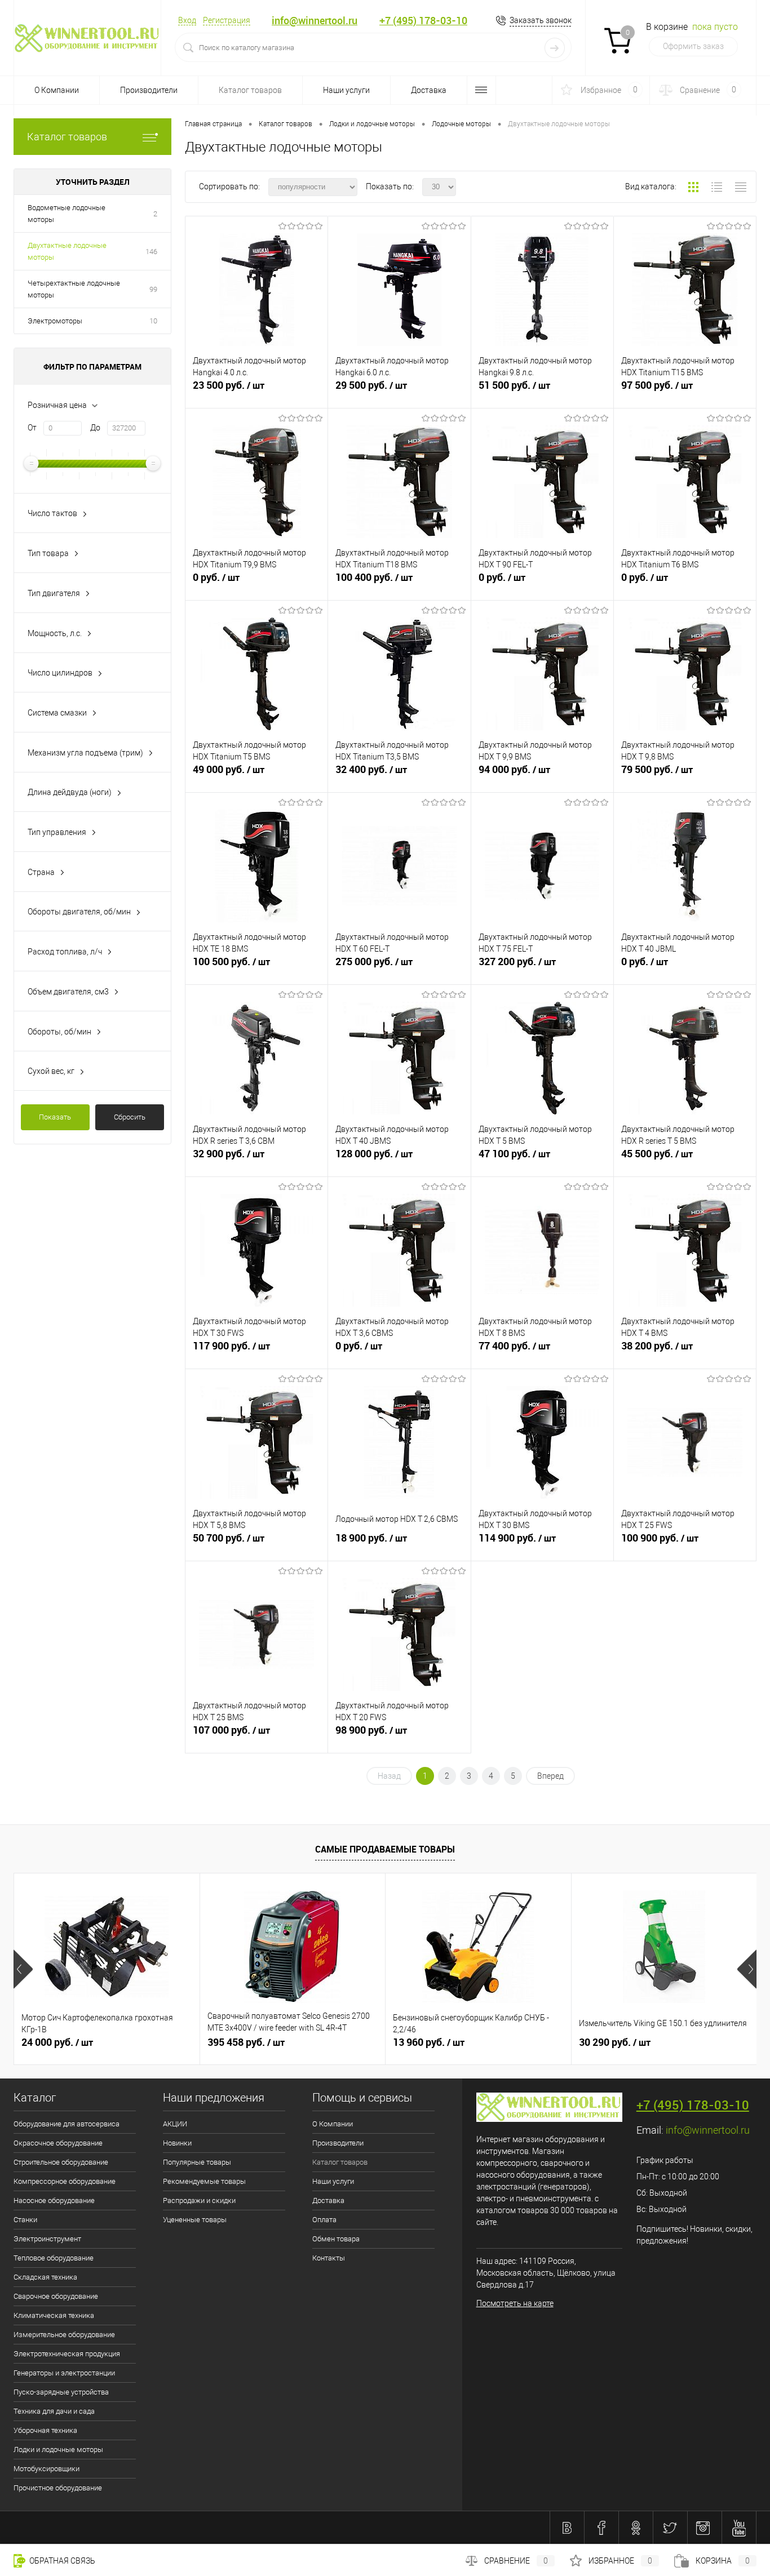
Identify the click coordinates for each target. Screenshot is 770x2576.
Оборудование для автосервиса (67, 2124)
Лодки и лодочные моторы (58, 2450)
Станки (25, 2220)
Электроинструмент (47, 2239)
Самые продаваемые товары (385, 1849)
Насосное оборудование (54, 2200)
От (32, 428)
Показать (55, 1117)
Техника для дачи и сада (54, 2411)
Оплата (324, 2220)
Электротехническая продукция (67, 2354)
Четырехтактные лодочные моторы (74, 289)
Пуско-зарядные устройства (61, 2392)
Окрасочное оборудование (58, 2143)
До (95, 428)
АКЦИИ (175, 2124)
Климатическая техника (54, 2315)
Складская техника (45, 2277)
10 (153, 321)
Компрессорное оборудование (65, 2181)
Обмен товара (336, 2239)
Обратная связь (61, 2561)
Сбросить (130, 1117)
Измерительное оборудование (64, 2335)
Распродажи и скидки (199, 2200)
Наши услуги (346, 90)
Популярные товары (197, 2162)
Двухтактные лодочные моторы (67, 251)
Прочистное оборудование (58, 2488)
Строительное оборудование (61, 2162)
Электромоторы (55, 321)
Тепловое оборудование (54, 2258)
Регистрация (227, 20)
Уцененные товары (195, 2220)
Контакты (329, 2258)
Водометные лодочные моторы (67, 214)
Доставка (429, 90)
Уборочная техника (45, 2430)
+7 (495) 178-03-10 (423, 21)
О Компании (57, 90)
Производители (149, 90)
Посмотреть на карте (515, 2303)
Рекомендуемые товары (204, 2181)
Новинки (177, 2143)
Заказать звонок (541, 20)
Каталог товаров (67, 137)
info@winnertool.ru (315, 21)
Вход (187, 20)
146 (151, 252)
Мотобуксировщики (47, 2469)
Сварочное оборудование (56, 2296)
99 (153, 289)
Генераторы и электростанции (64, 2373)
